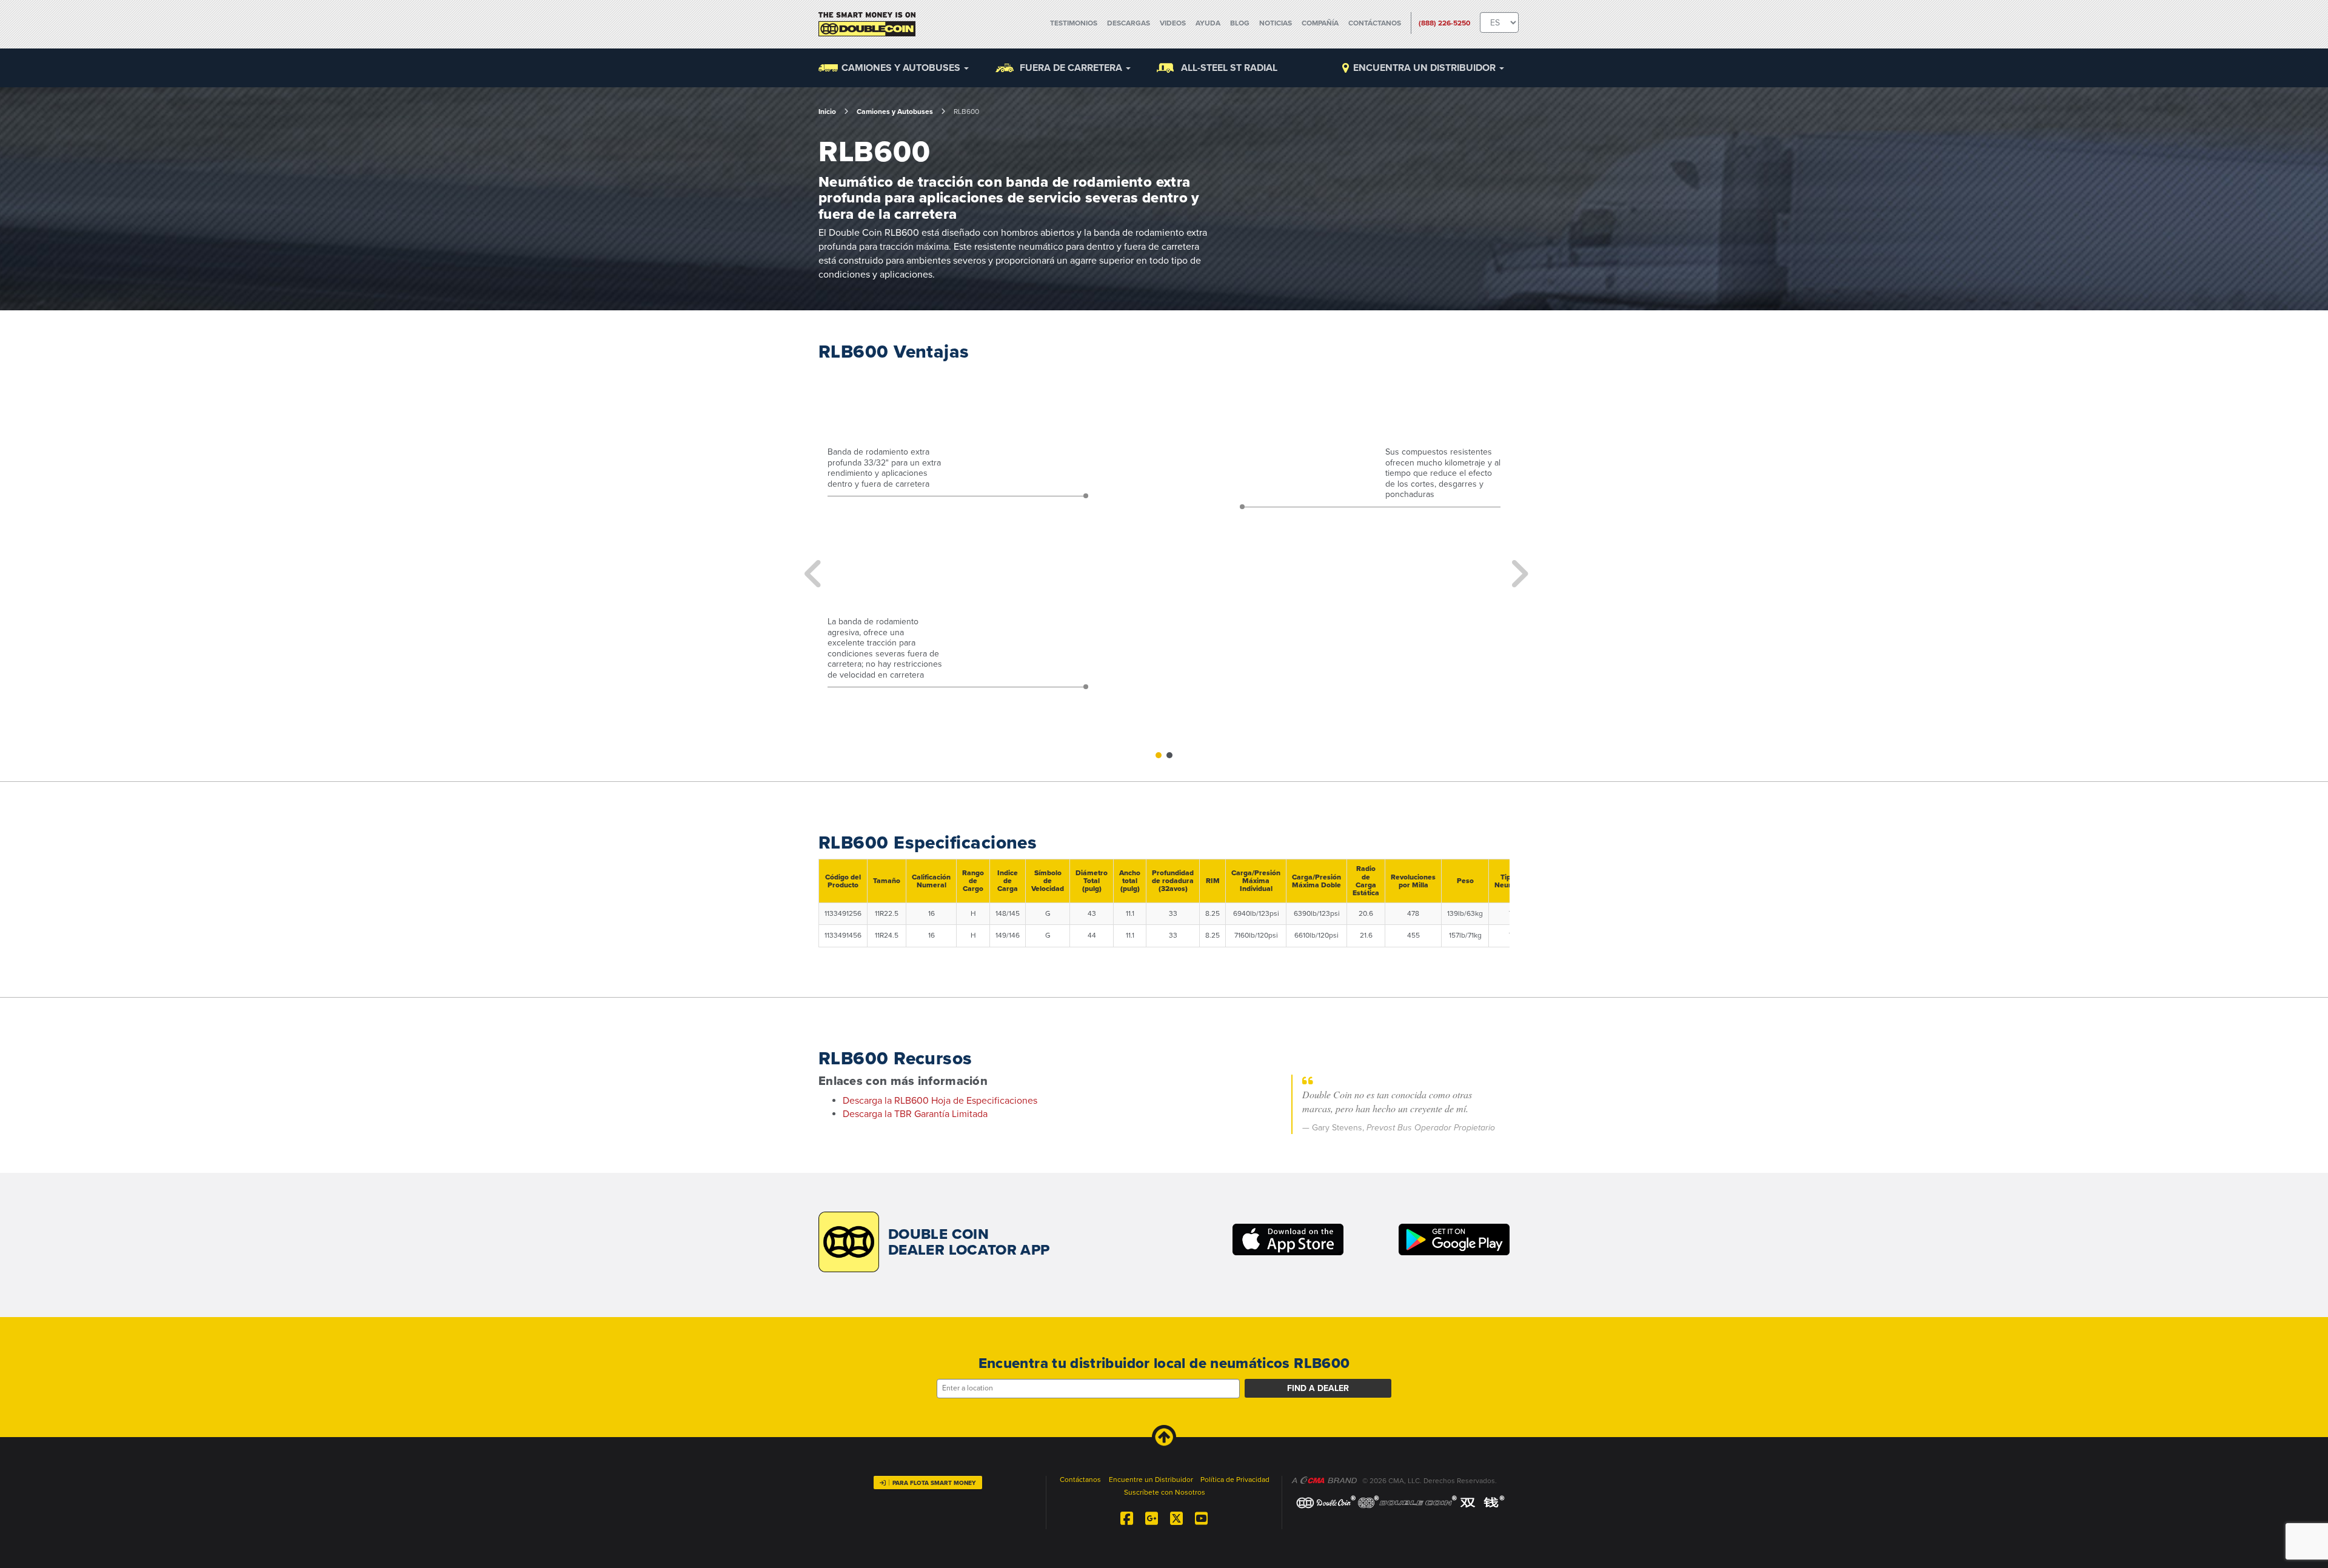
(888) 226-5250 (1444, 23)
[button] (811, 565)
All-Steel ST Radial (1229, 68)
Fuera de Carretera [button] (1072, 68)
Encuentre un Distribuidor (1151, 1480)
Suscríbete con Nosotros (1165, 1492)
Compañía (1320, 23)
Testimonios (1074, 23)
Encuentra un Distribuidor (1426, 68)
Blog (1240, 23)
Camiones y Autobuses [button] (902, 68)
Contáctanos (1375, 23)
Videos (1173, 23)
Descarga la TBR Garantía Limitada (915, 1114)
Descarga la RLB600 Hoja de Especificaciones (940, 1101)
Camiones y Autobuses (895, 112)
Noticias (1276, 23)
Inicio (827, 112)
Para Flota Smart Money (934, 1483)
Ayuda (1208, 23)
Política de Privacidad (1235, 1480)
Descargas (1129, 23)
